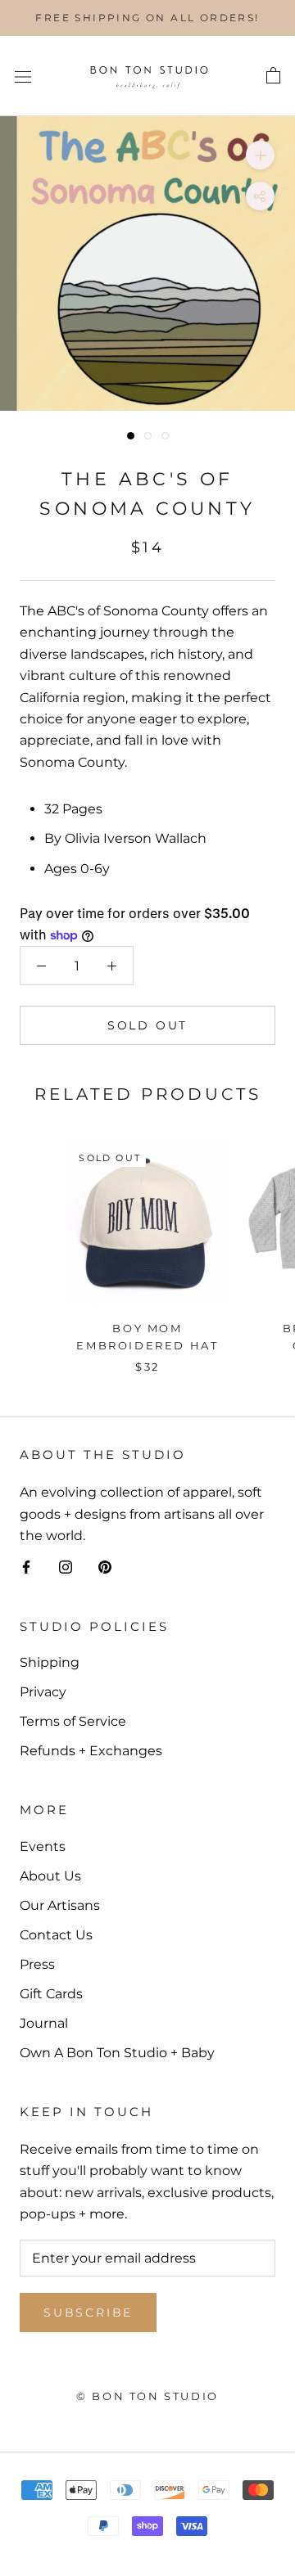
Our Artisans (60, 1905)
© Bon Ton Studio (147, 2396)
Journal (44, 2023)
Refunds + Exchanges (91, 1751)
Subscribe (88, 2313)
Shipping (50, 1662)
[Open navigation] (23, 76)
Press (37, 1964)
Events (43, 1846)
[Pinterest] (105, 1566)
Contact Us (56, 1935)
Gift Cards (51, 1994)
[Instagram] (66, 1566)
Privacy (43, 1692)
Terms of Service (73, 1721)
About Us (50, 1876)
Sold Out (147, 1025)
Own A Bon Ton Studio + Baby (117, 2053)
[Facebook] (26, 1566)
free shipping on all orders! (147, 18)
